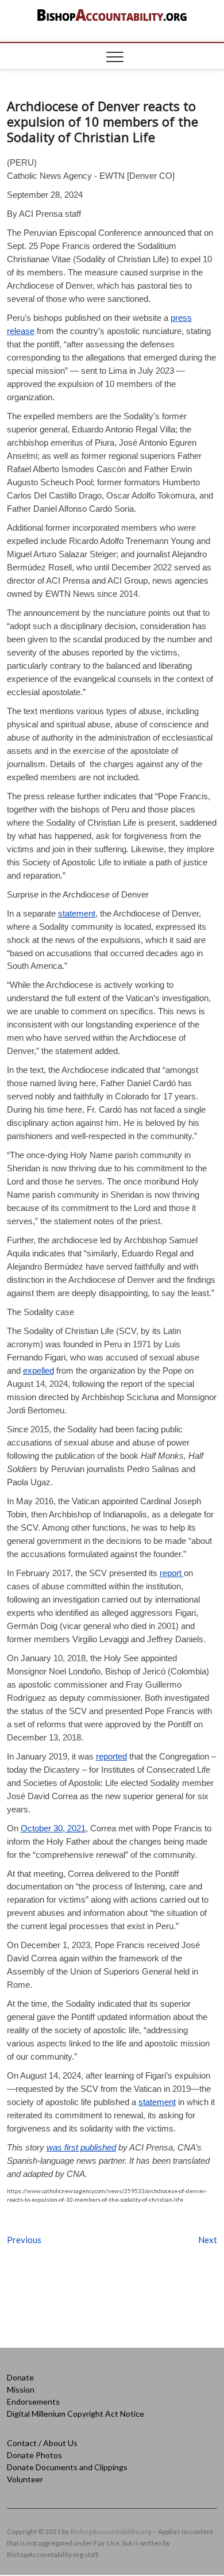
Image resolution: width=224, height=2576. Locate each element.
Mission (21, 2389)
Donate (20, 2377)
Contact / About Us (42, 2443)
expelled (38, 1371)
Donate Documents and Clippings (67, 2467)
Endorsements (33, 2401)
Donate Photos (34, 2455)
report (172, 1573)
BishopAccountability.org (111, 2531)
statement (77, 913)
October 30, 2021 (53, 1828)
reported (111, 1756)
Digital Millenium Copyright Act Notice (76, 2414)
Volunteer (25, 2479)
